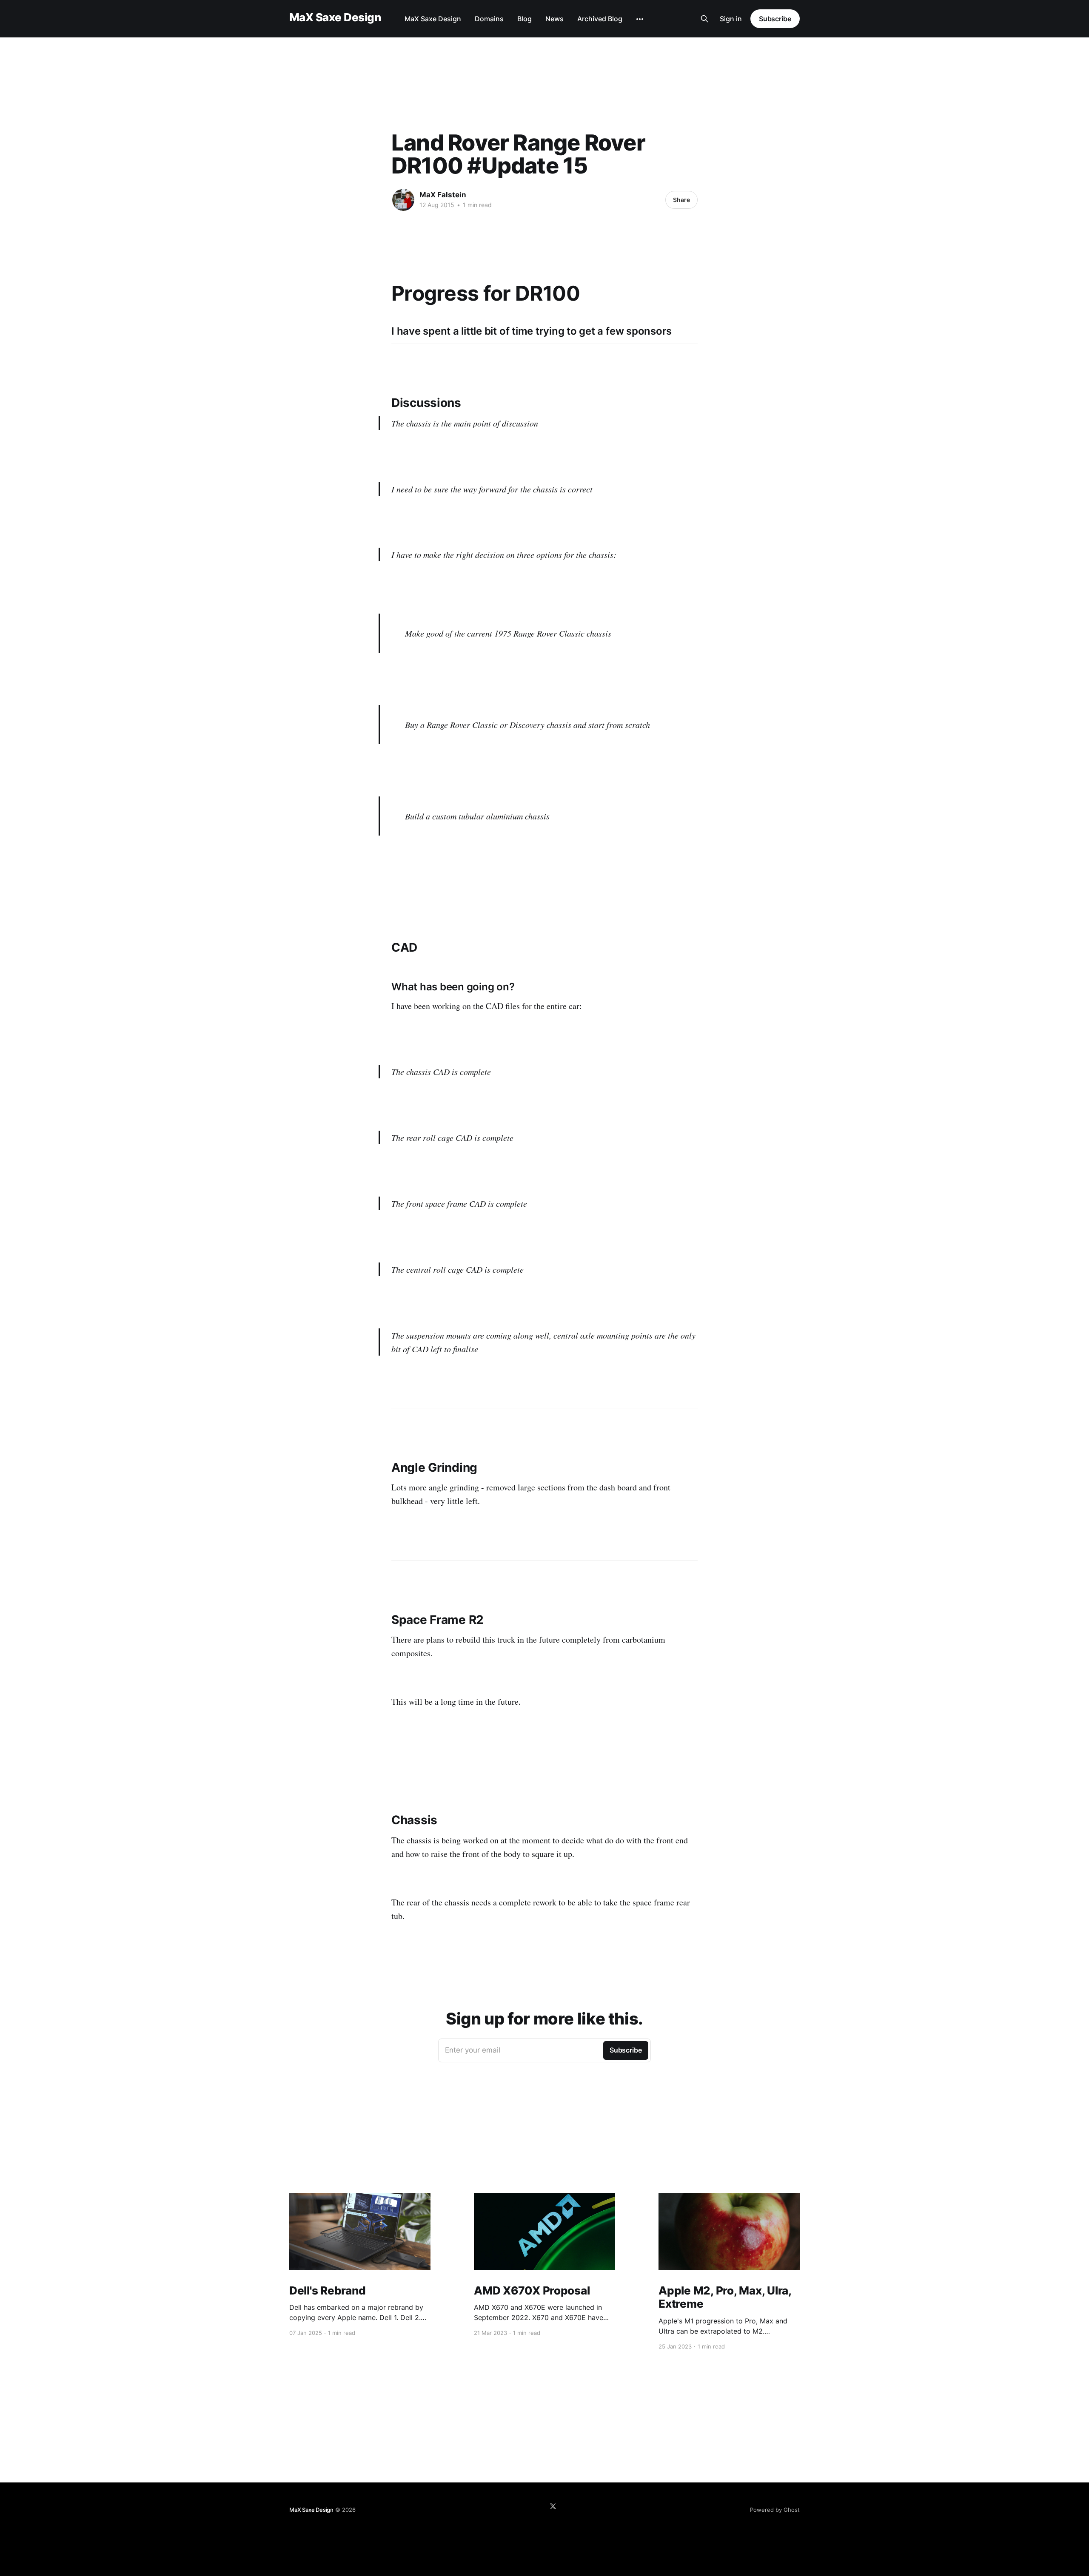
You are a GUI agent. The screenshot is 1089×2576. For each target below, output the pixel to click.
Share (681, 200)
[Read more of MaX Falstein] (403, 200)
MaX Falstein (443, 195)
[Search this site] (704, 19)
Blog (525, 19)
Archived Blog (600, 19)
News (554, 19)
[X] (553, 2506)
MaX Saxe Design (335, 18)
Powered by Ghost (775, 2510)
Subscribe (775, 19)
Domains (489, 19)
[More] (640, 19)
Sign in (731, 19)
